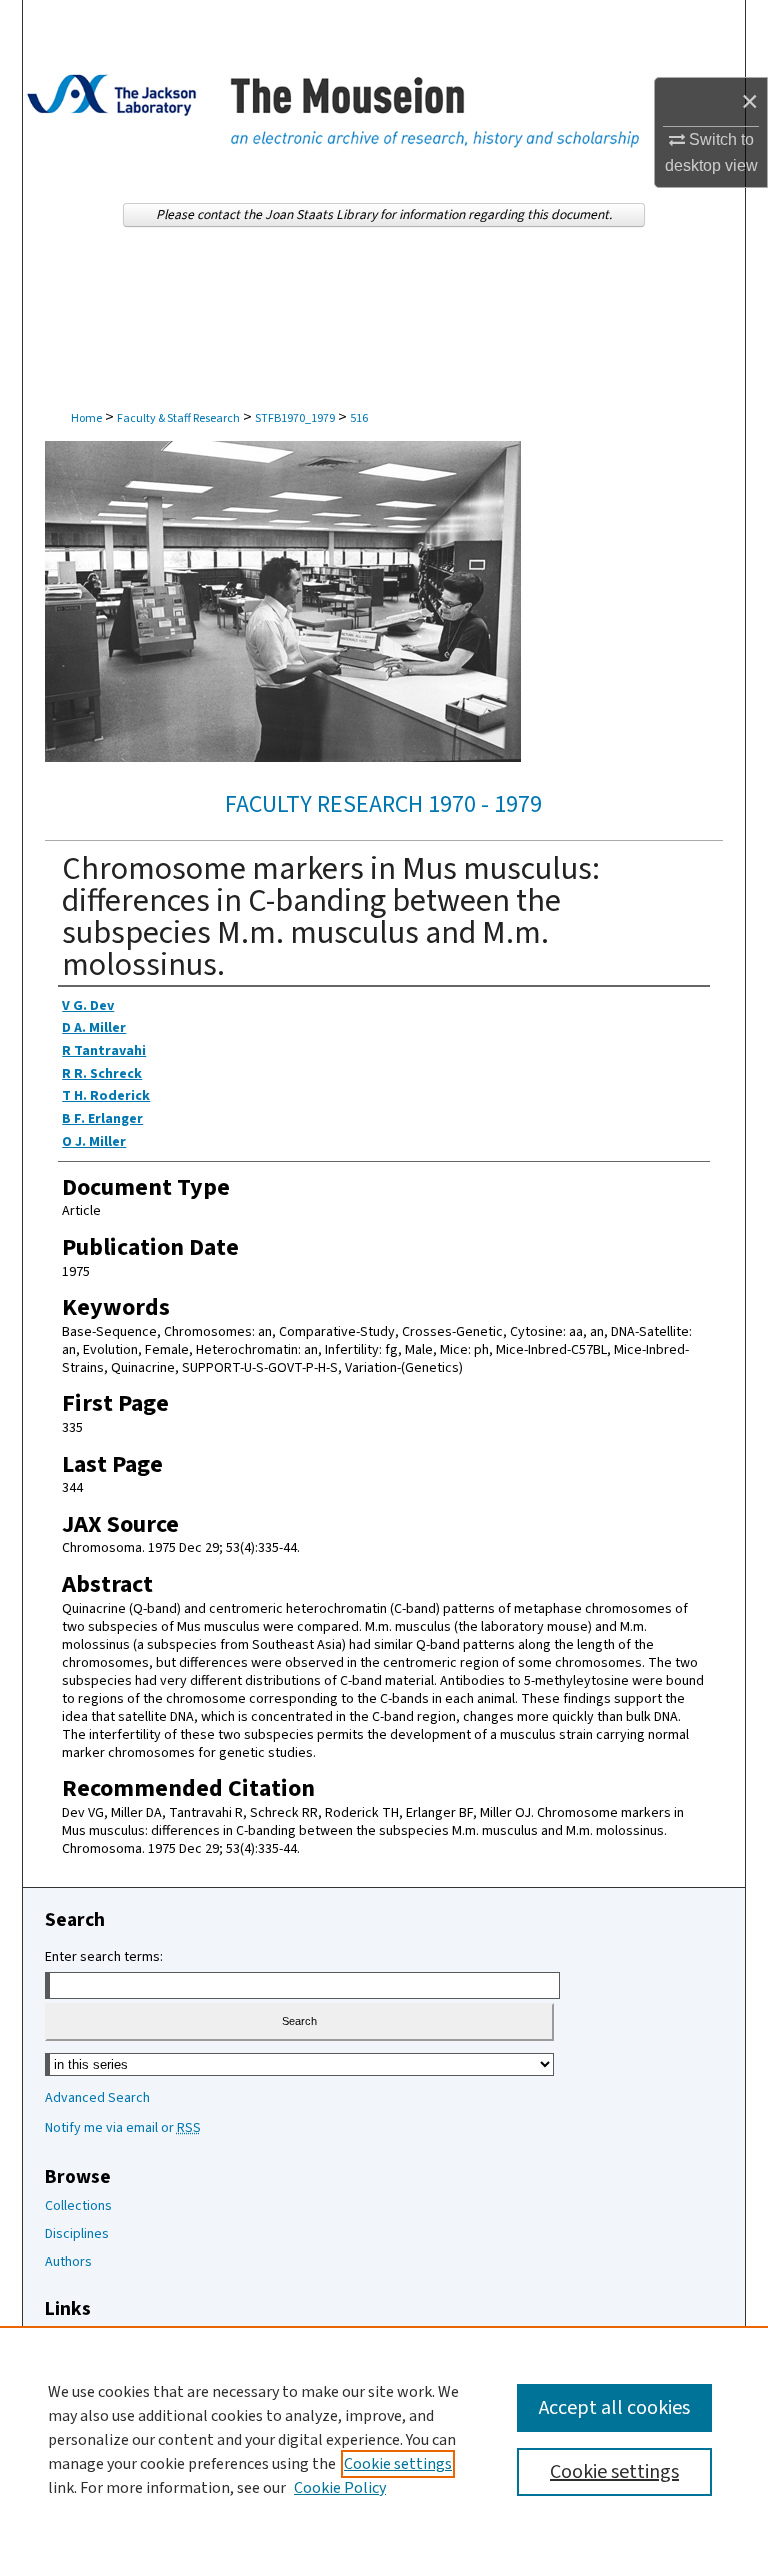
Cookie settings (398, 2464)
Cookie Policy (340, 2488)
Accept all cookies (614, 2408)
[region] (384, 2439)
